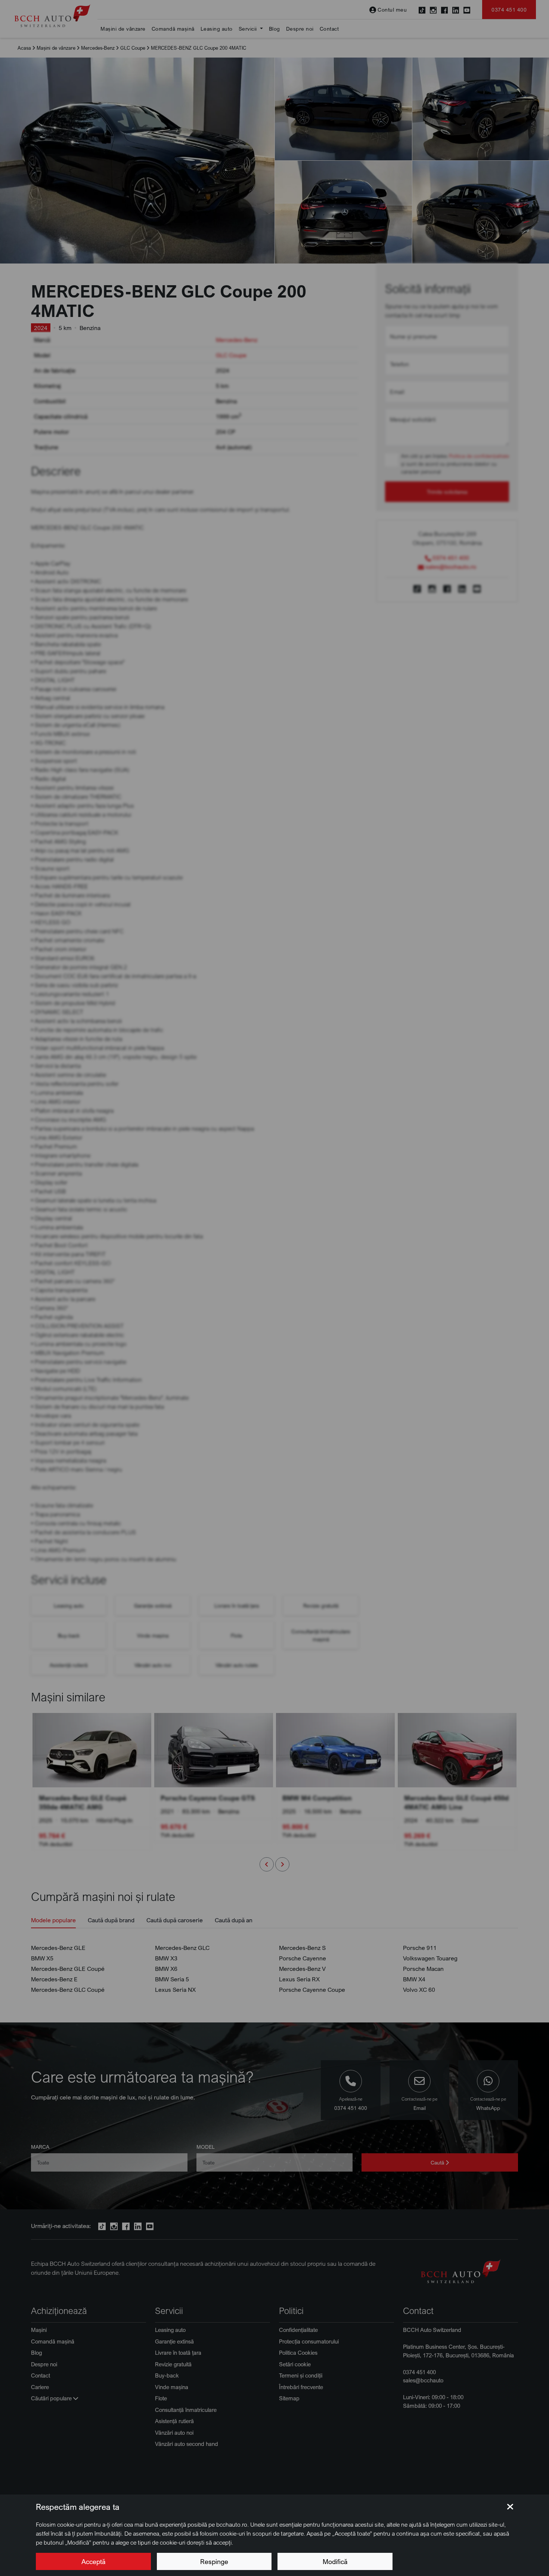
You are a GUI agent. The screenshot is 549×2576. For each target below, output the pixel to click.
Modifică (335, 2561)
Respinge (214, 2561)
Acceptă (93, 2561)
